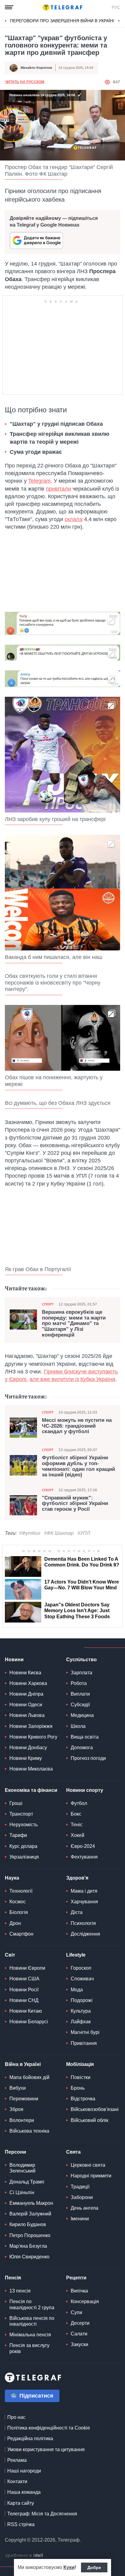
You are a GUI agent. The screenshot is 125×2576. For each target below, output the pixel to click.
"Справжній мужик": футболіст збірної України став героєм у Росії (75, 1504)
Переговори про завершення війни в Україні (62, 21)
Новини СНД (24, 2000)
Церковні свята (88, 2165)
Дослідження (85, 1934)
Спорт (48, 1304)
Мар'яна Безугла (28, 2246)
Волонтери (22, 2120)
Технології (21, 1891)
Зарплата (81, 1673)
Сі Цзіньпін (22, 2192)
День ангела (84, 2208)
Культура (81, 2011)
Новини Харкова (28, 1683)
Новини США (24, 1979)
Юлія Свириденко (29, 2257)
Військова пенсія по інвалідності (32, 2321)
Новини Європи (27, 1968)
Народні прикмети (91, 2176)
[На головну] (62, 7)
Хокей (78, 1835)
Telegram (39, 481)
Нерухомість (24, 1825)
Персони (15, 2152)
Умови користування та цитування (46, 2449)
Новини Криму (26, 1758)
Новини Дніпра (26, 1694)
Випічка (79, 2291)
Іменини (80, 2219)
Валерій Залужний (30, 2214)
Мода (77, 1990)
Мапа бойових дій (29, 2077)
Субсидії (80, 1705)
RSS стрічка (21, 2524)
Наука (12, 1878)
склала (74, 519)
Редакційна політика (30, 2439)
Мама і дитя (84, 1891)
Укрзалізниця (24, 1857)
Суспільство (81, 1660)
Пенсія (13, 2278)
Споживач (82, 1979)
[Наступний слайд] (119, 21)
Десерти (80, 2323)
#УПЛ (84, 1533)
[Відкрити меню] (9, 7)
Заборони (82, 2197)
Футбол (79, 1803)
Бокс (76, 1814)
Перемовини (24, 2099)
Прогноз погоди (88, 1758)
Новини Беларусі (29, 2022)
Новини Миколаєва (31, 1769)
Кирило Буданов (28, 2224)
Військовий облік (90, 2120)
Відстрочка (83, 2099)
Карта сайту (21, 2503)
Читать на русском (25, 82)
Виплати (80, 1694)
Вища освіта (85, 1737)
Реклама (17, 2460)
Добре (94, 2567)
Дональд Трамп (27, 2182)
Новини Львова (27, 1715)
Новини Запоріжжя (31, 1726)
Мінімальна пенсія (30, 2335)
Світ (10, 1955)
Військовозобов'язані (95, 2109)
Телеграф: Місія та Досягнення (42, 2514)
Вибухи (18, 2088)
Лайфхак (81, 2022)
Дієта (77, 1912)
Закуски (79, 2344)
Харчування (84, 1902)
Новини (14, 1660)
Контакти (17, 2481)
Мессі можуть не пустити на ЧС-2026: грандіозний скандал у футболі (77, 1426)
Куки (69, 2567)
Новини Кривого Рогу (33, 1737)
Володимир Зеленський (22, 2168)
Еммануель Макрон (31, 2203)
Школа (78, 1726)
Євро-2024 (83, 1846)
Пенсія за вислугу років (29, 2348)
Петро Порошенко (30, 2235)
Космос (18, 1902)
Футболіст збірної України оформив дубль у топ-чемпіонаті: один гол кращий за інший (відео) (78, 1466)
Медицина (82, 1715)
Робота (79, 1683)
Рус (116, 7)
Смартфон (21, 1934)
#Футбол (30, 1533)
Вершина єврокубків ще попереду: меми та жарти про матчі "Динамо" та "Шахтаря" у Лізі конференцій (74, 1324)
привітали (58, 489)
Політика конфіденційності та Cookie (49, 2428)
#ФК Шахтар (59, 1533)
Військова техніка (29, 2131)
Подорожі (82, 2000)
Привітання (84, 2043)
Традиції (80, 2187)
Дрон (15, 1923)
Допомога (82, 1748)
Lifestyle (76, 1955)
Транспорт (21, 1814)
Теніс (77, 1825)
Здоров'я (77, 1878)
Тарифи (18, 1835)
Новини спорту (85, 1790)
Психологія (83, 1923)
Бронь (78, 2088)
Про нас (16, 2417)
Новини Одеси (26, 1705)
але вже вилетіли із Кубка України (72, 1379)
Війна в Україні (23, 2064)
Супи (76, 2312)
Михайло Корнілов (36, 68)
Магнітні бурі (85, 2032)
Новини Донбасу (28, 1748)
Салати (79, 2334)
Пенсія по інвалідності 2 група (32, 2304)
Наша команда (24, 2492)
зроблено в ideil (25, 2556)
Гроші (16, 1803)
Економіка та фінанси (31, 1790)
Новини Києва (25, 1673)
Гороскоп (81, 1968)
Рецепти (76, 2278)
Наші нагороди (24, 2471)
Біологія (19, 1912)
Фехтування (84, 1857)
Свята (73, 2152)
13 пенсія (20, 2291)
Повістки (81, 2077)
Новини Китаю (26, 2011)
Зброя (16, 2109)
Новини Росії (24, 1990)
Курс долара (23, 1846)
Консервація (85, 2301)
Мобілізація (80, 2064)
